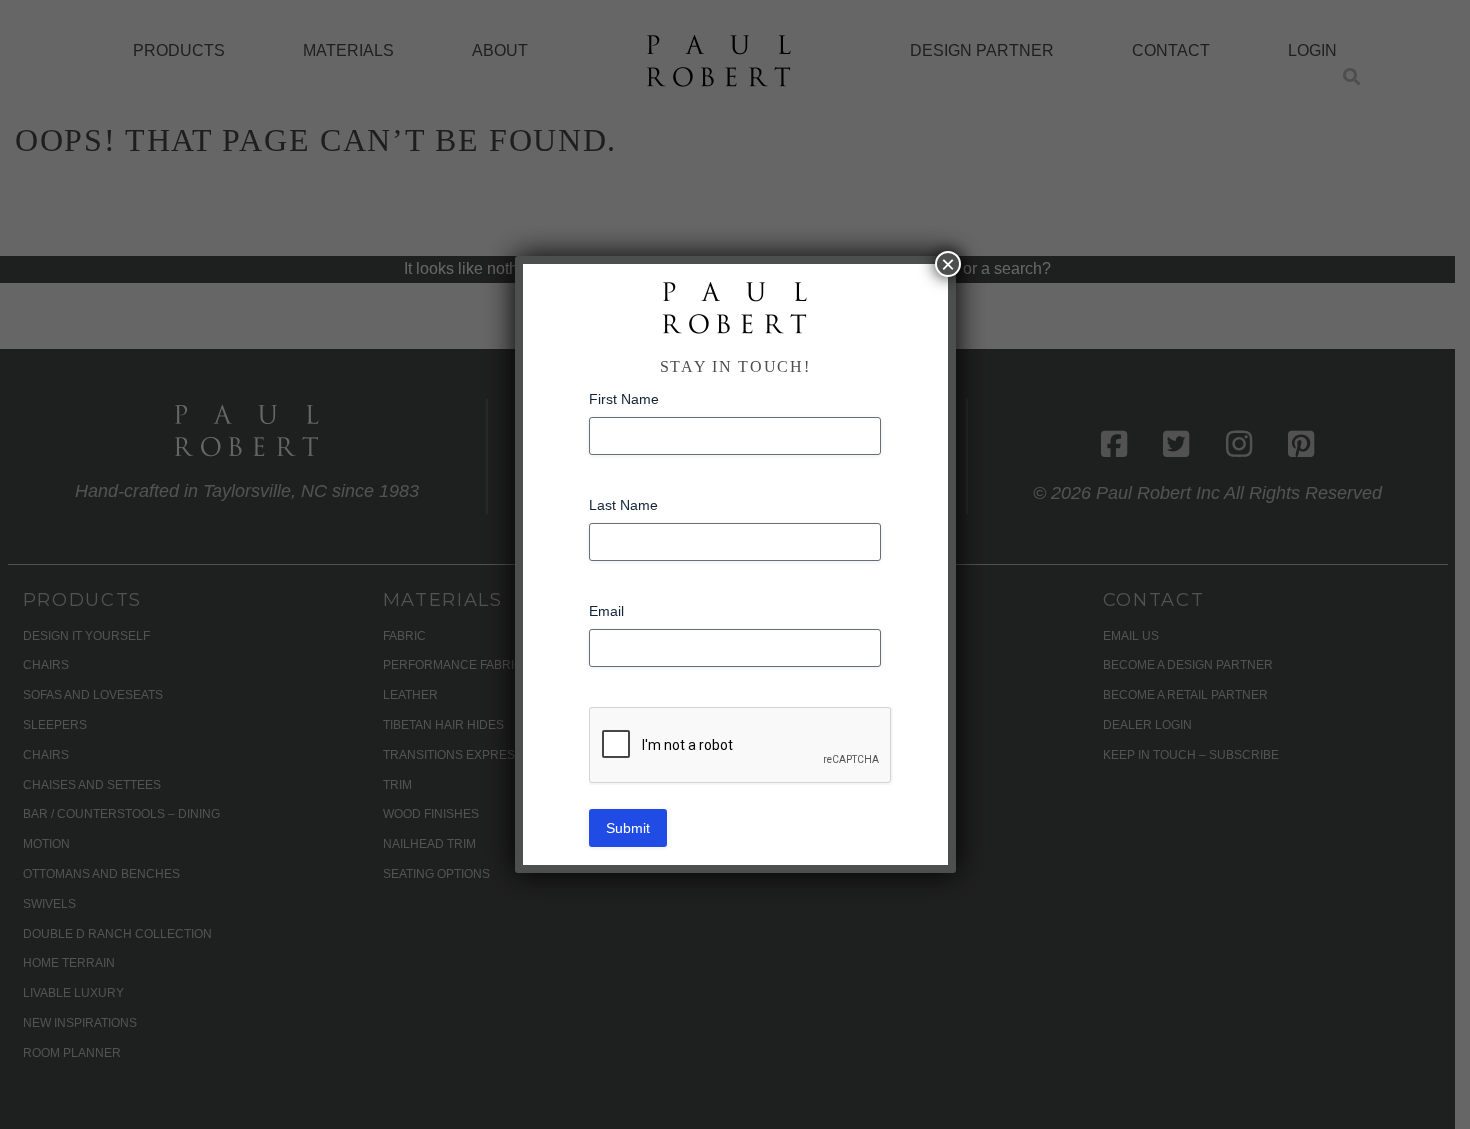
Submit (628, 828)
